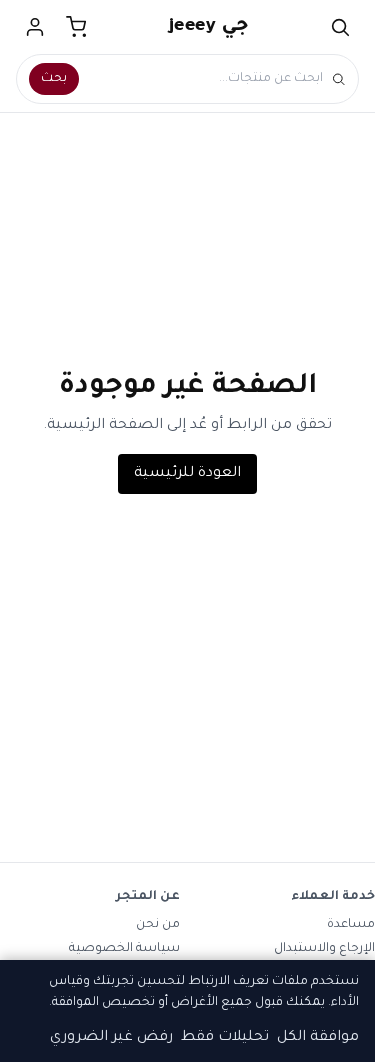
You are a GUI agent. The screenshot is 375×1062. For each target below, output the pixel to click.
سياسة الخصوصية (124, 949)
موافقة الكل (318, 1038)
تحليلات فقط (225, 1038)
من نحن (158, 925)
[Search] (340, 27)
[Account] (35, 27)
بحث (54, 79)
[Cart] (77, 27)
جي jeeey (209, 27)
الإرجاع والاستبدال (324, 949)
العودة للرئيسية (187, 474)
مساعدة (351, 925)
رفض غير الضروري (111, 1038)
